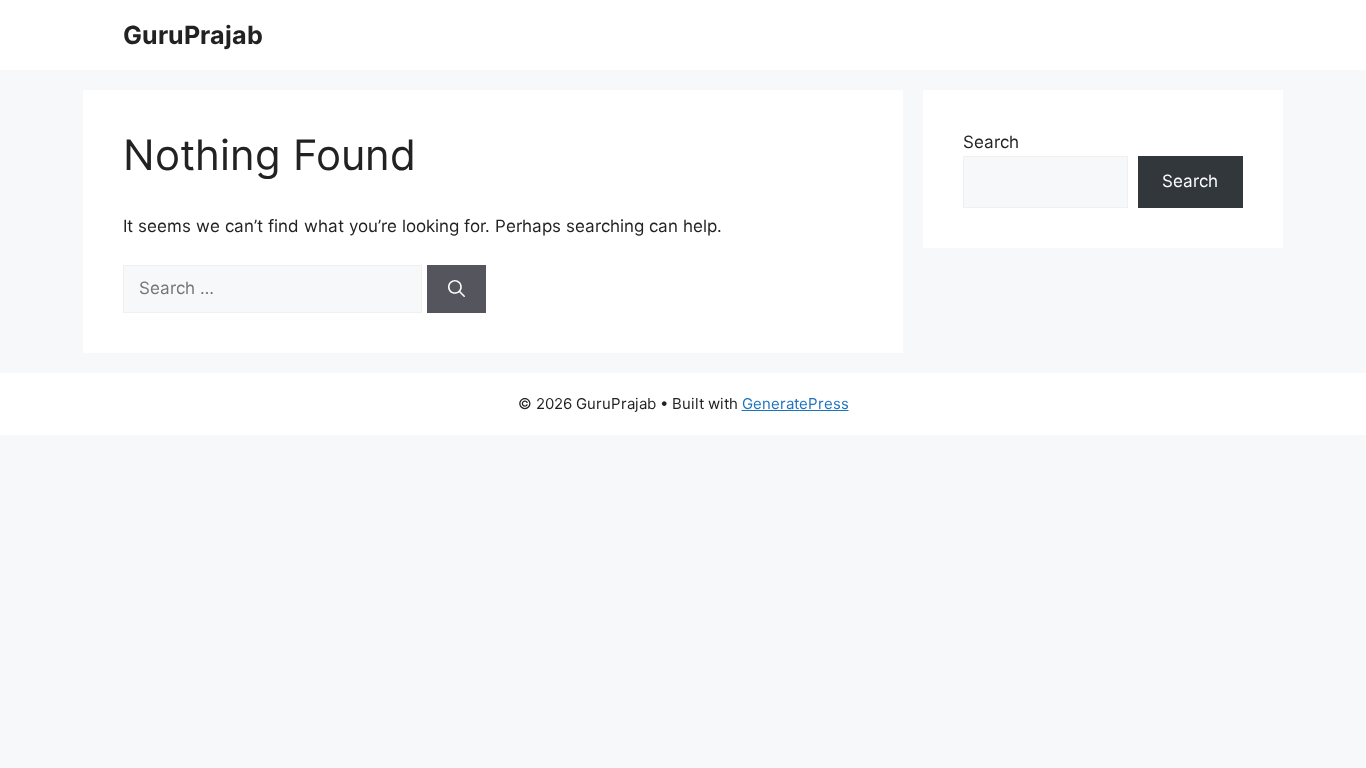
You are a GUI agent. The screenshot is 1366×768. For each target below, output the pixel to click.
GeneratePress (795, 403)
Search (991, 142)
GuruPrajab (193, 35)
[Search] (456, 289)
